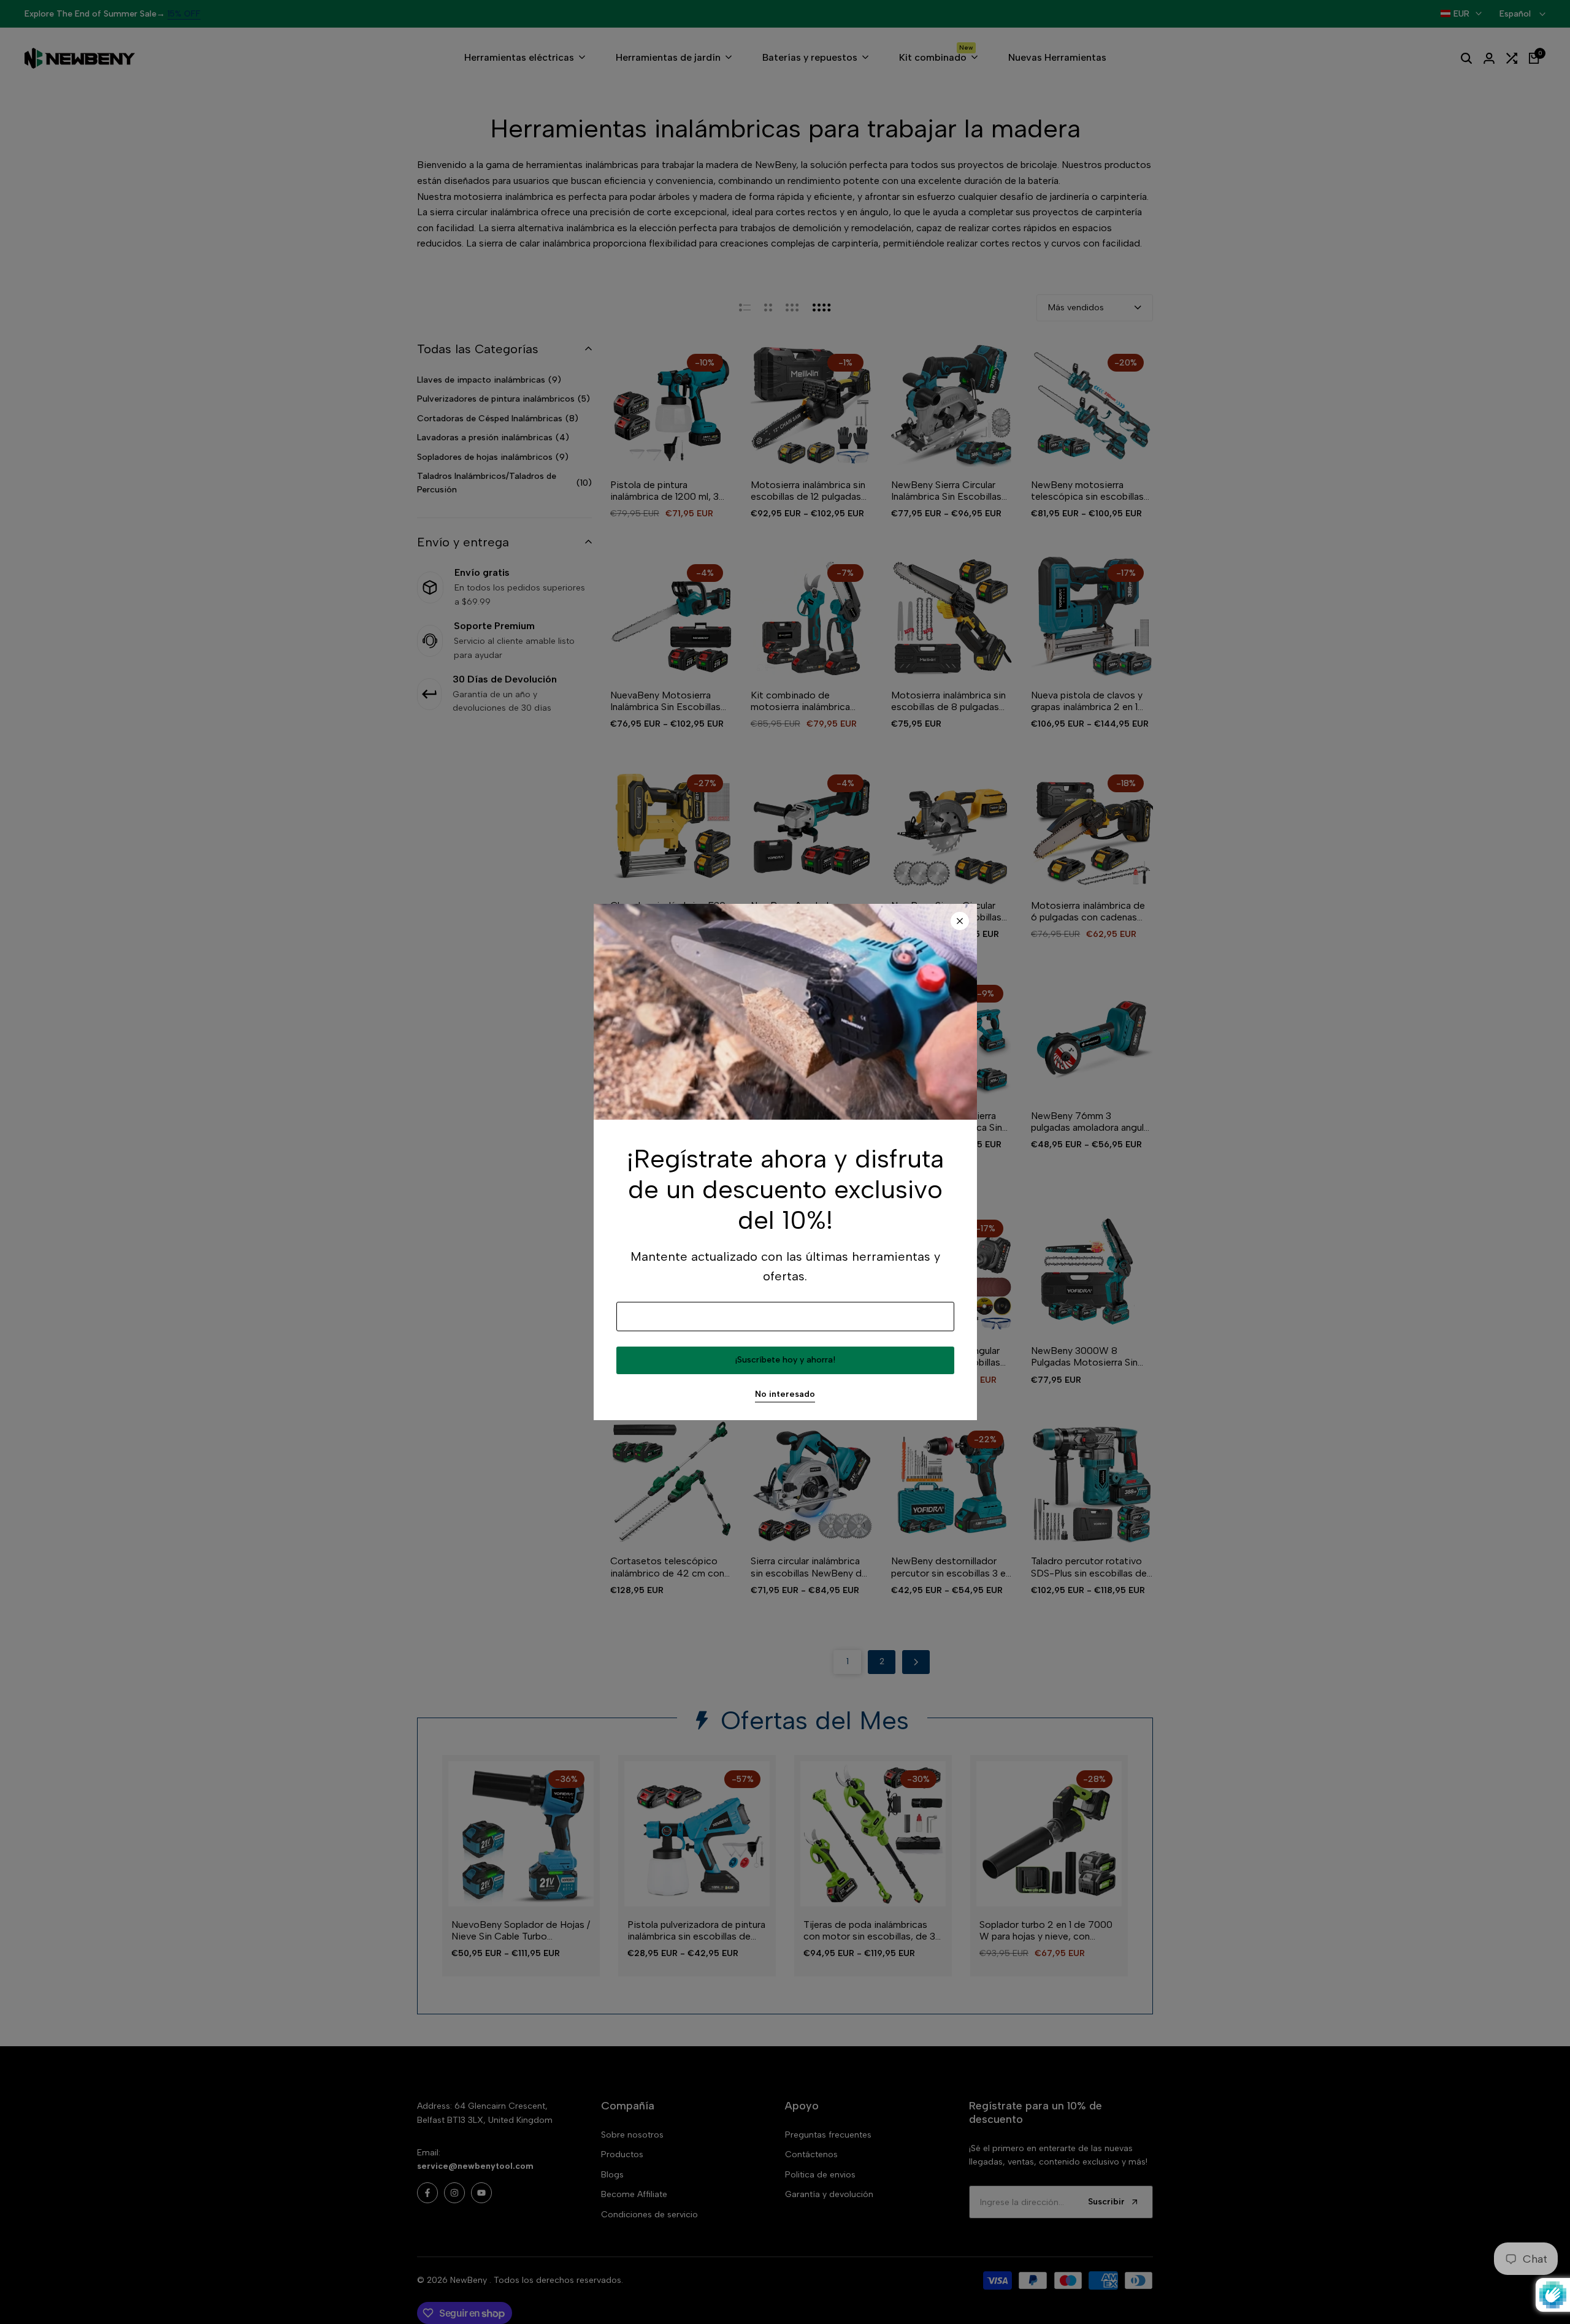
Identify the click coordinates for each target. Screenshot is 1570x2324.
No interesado (785, 1394)
